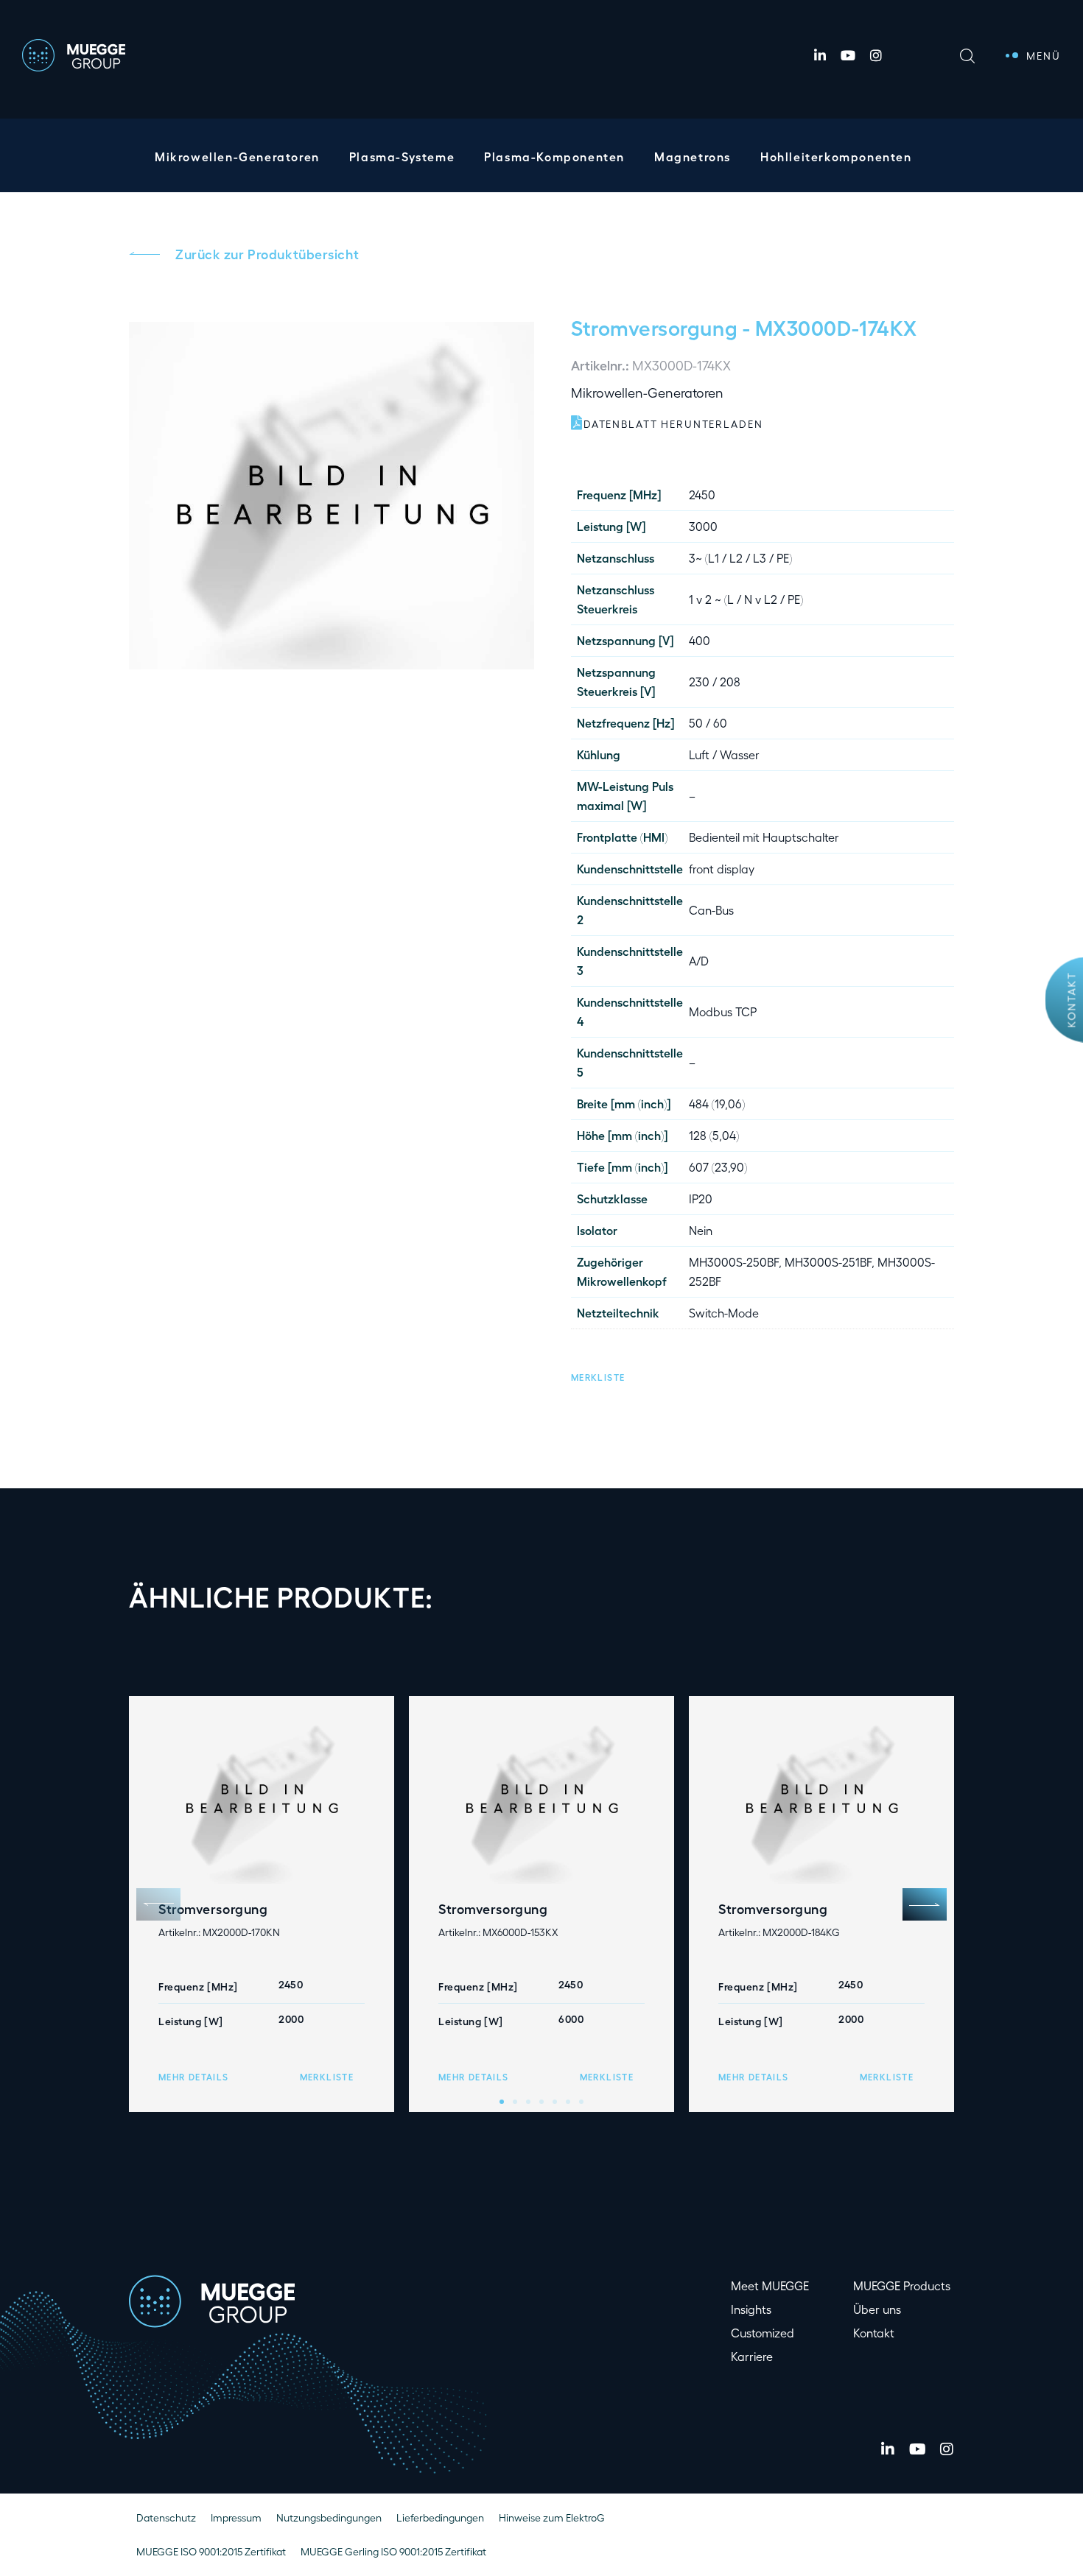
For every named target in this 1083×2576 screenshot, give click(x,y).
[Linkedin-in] (820, 55)
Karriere (752, 2356)
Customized (763, 2333)
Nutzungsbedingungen (329, 2517)
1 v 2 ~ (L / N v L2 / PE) (746, 599)
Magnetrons (693, 156)
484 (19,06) (717, 1104)
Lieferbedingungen (440, 2517)
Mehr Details (193, 2077)
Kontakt (1072, 1000)
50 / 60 (708, 723)
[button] (598, 1375)
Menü (1044, 56)
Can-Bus (711, 910)
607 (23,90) (718, 1167)
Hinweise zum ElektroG (552, 2517)
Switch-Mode (724, 1313)
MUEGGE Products (902, 2285)
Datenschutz (166, 2517)
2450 (702, 495)
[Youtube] (848, 55)
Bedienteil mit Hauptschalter (764, 837)
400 (700, 640)
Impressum (236, 2517)
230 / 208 (715, 682)
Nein (701, 1230)
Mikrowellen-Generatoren (237, 156)
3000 (703, 526)
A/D (699, 961)
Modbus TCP (723, 1011)
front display (722, 869)
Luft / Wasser (724, 754)
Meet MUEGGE (770, 2285)
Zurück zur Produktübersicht (267, 253)
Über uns (877, 2309)
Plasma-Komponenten (554, 156)
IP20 (701, 1199)
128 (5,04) (714, 1135)
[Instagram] (876, 55)
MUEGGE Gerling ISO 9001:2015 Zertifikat (393, 2551)
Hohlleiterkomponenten (836, 156)
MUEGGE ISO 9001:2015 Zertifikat (211, 2551)
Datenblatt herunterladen (673, 424)
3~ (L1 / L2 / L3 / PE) (740, 558)
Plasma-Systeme (402, 156)
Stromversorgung (654, 327)
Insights (751, 2309)
